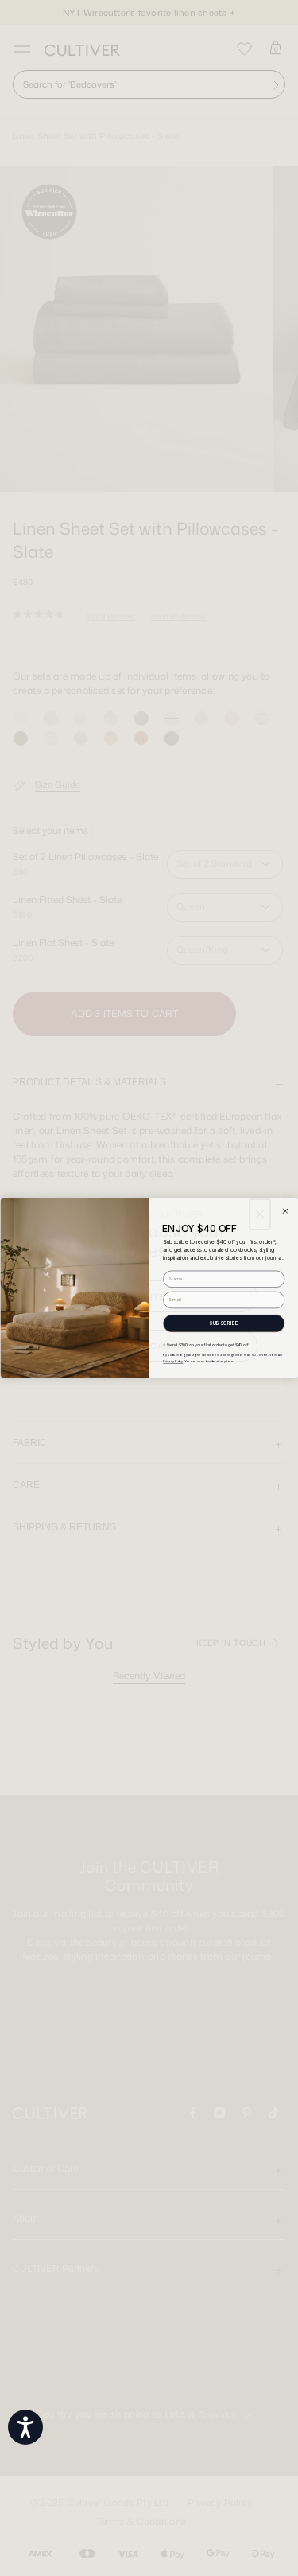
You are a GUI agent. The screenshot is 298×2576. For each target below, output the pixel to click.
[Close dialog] (285, 1211)
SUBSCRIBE (224, 1323)
